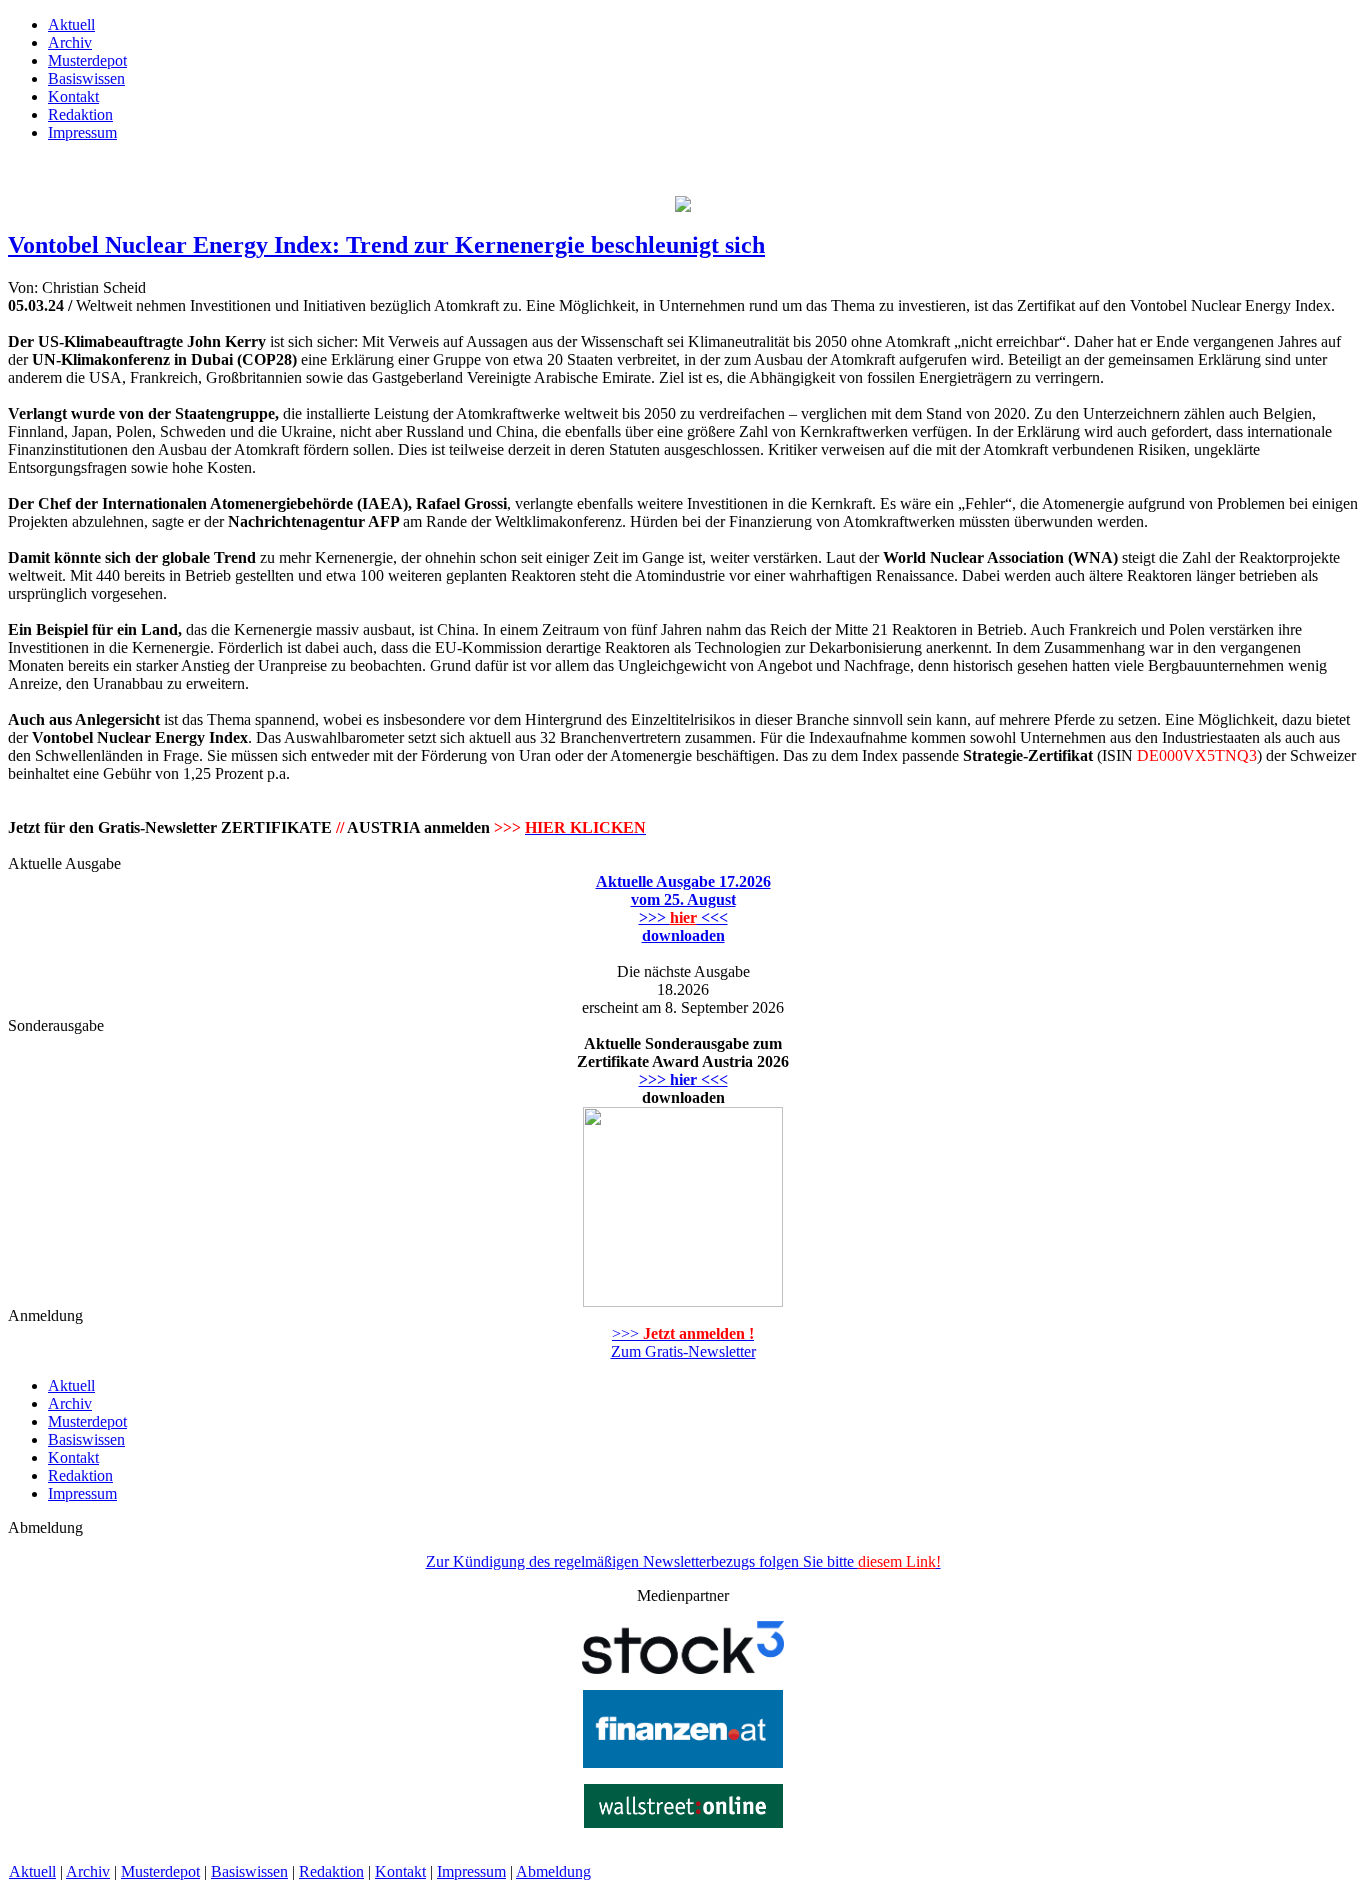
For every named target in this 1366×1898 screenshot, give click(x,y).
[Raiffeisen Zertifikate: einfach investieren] (683, 206)
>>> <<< (683, 1079)
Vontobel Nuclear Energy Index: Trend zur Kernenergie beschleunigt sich (386, 245)
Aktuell (32, 1871)
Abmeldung (553, 1871)
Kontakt (400, 1871)
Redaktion (331, 1871)
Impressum (471, 1871)
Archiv (88, 1871)
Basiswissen (249, 1871)
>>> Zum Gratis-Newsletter (683, 1342)
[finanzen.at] (683, 1762)
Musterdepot (160, 1871)
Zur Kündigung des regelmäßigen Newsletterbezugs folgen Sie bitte (683, 1561)
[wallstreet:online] (683, 1822)
